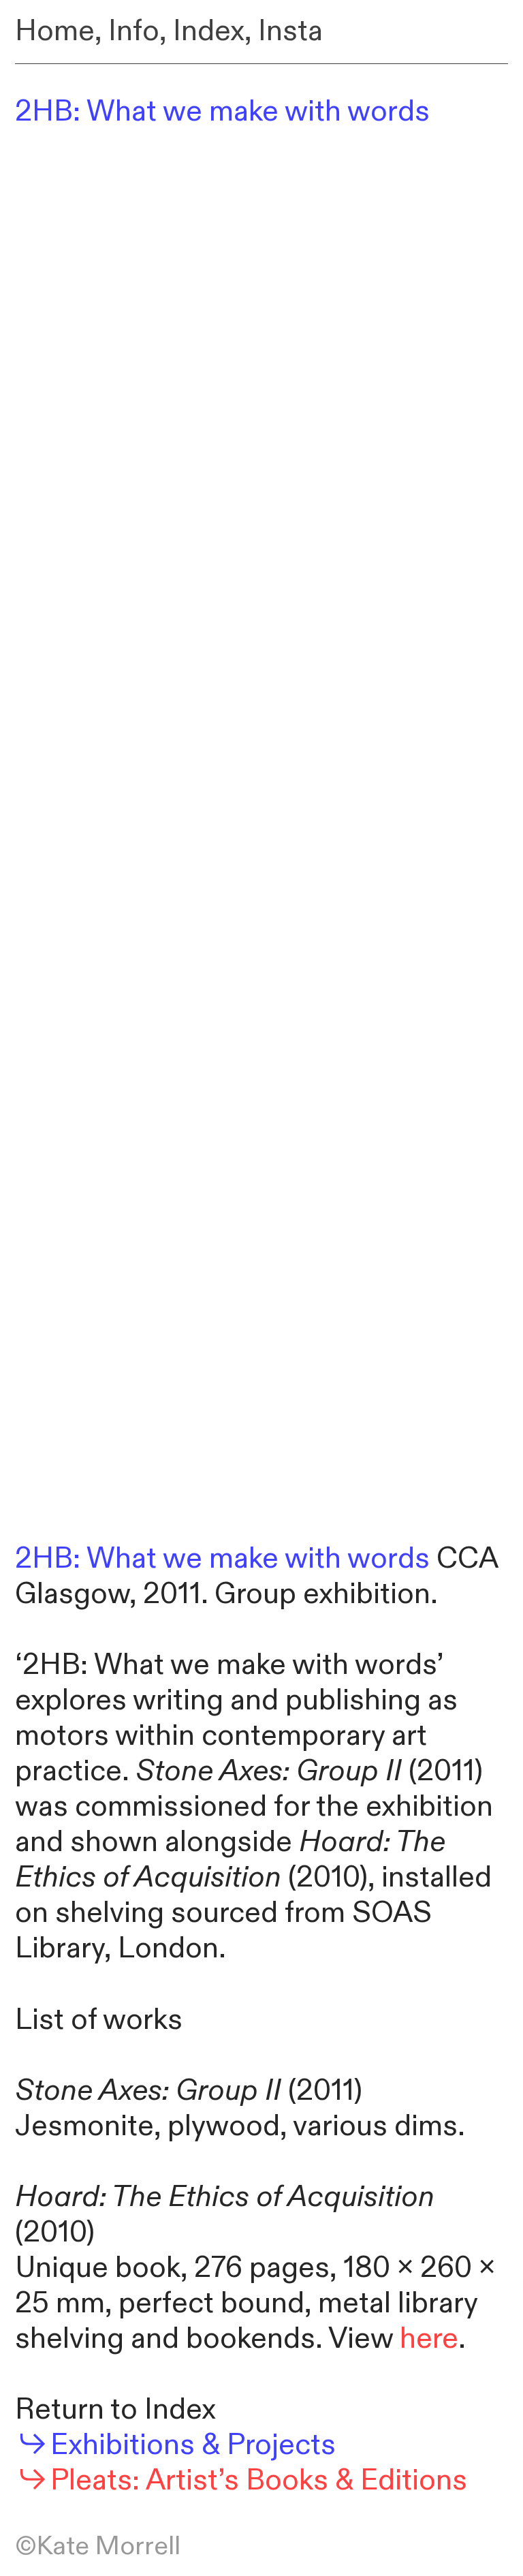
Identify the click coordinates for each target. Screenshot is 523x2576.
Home (55, 31)
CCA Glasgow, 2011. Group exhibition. (256, 1577)
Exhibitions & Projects (193, 2445)
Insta (290, 31)
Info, (137, 31)
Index (209, 31)
